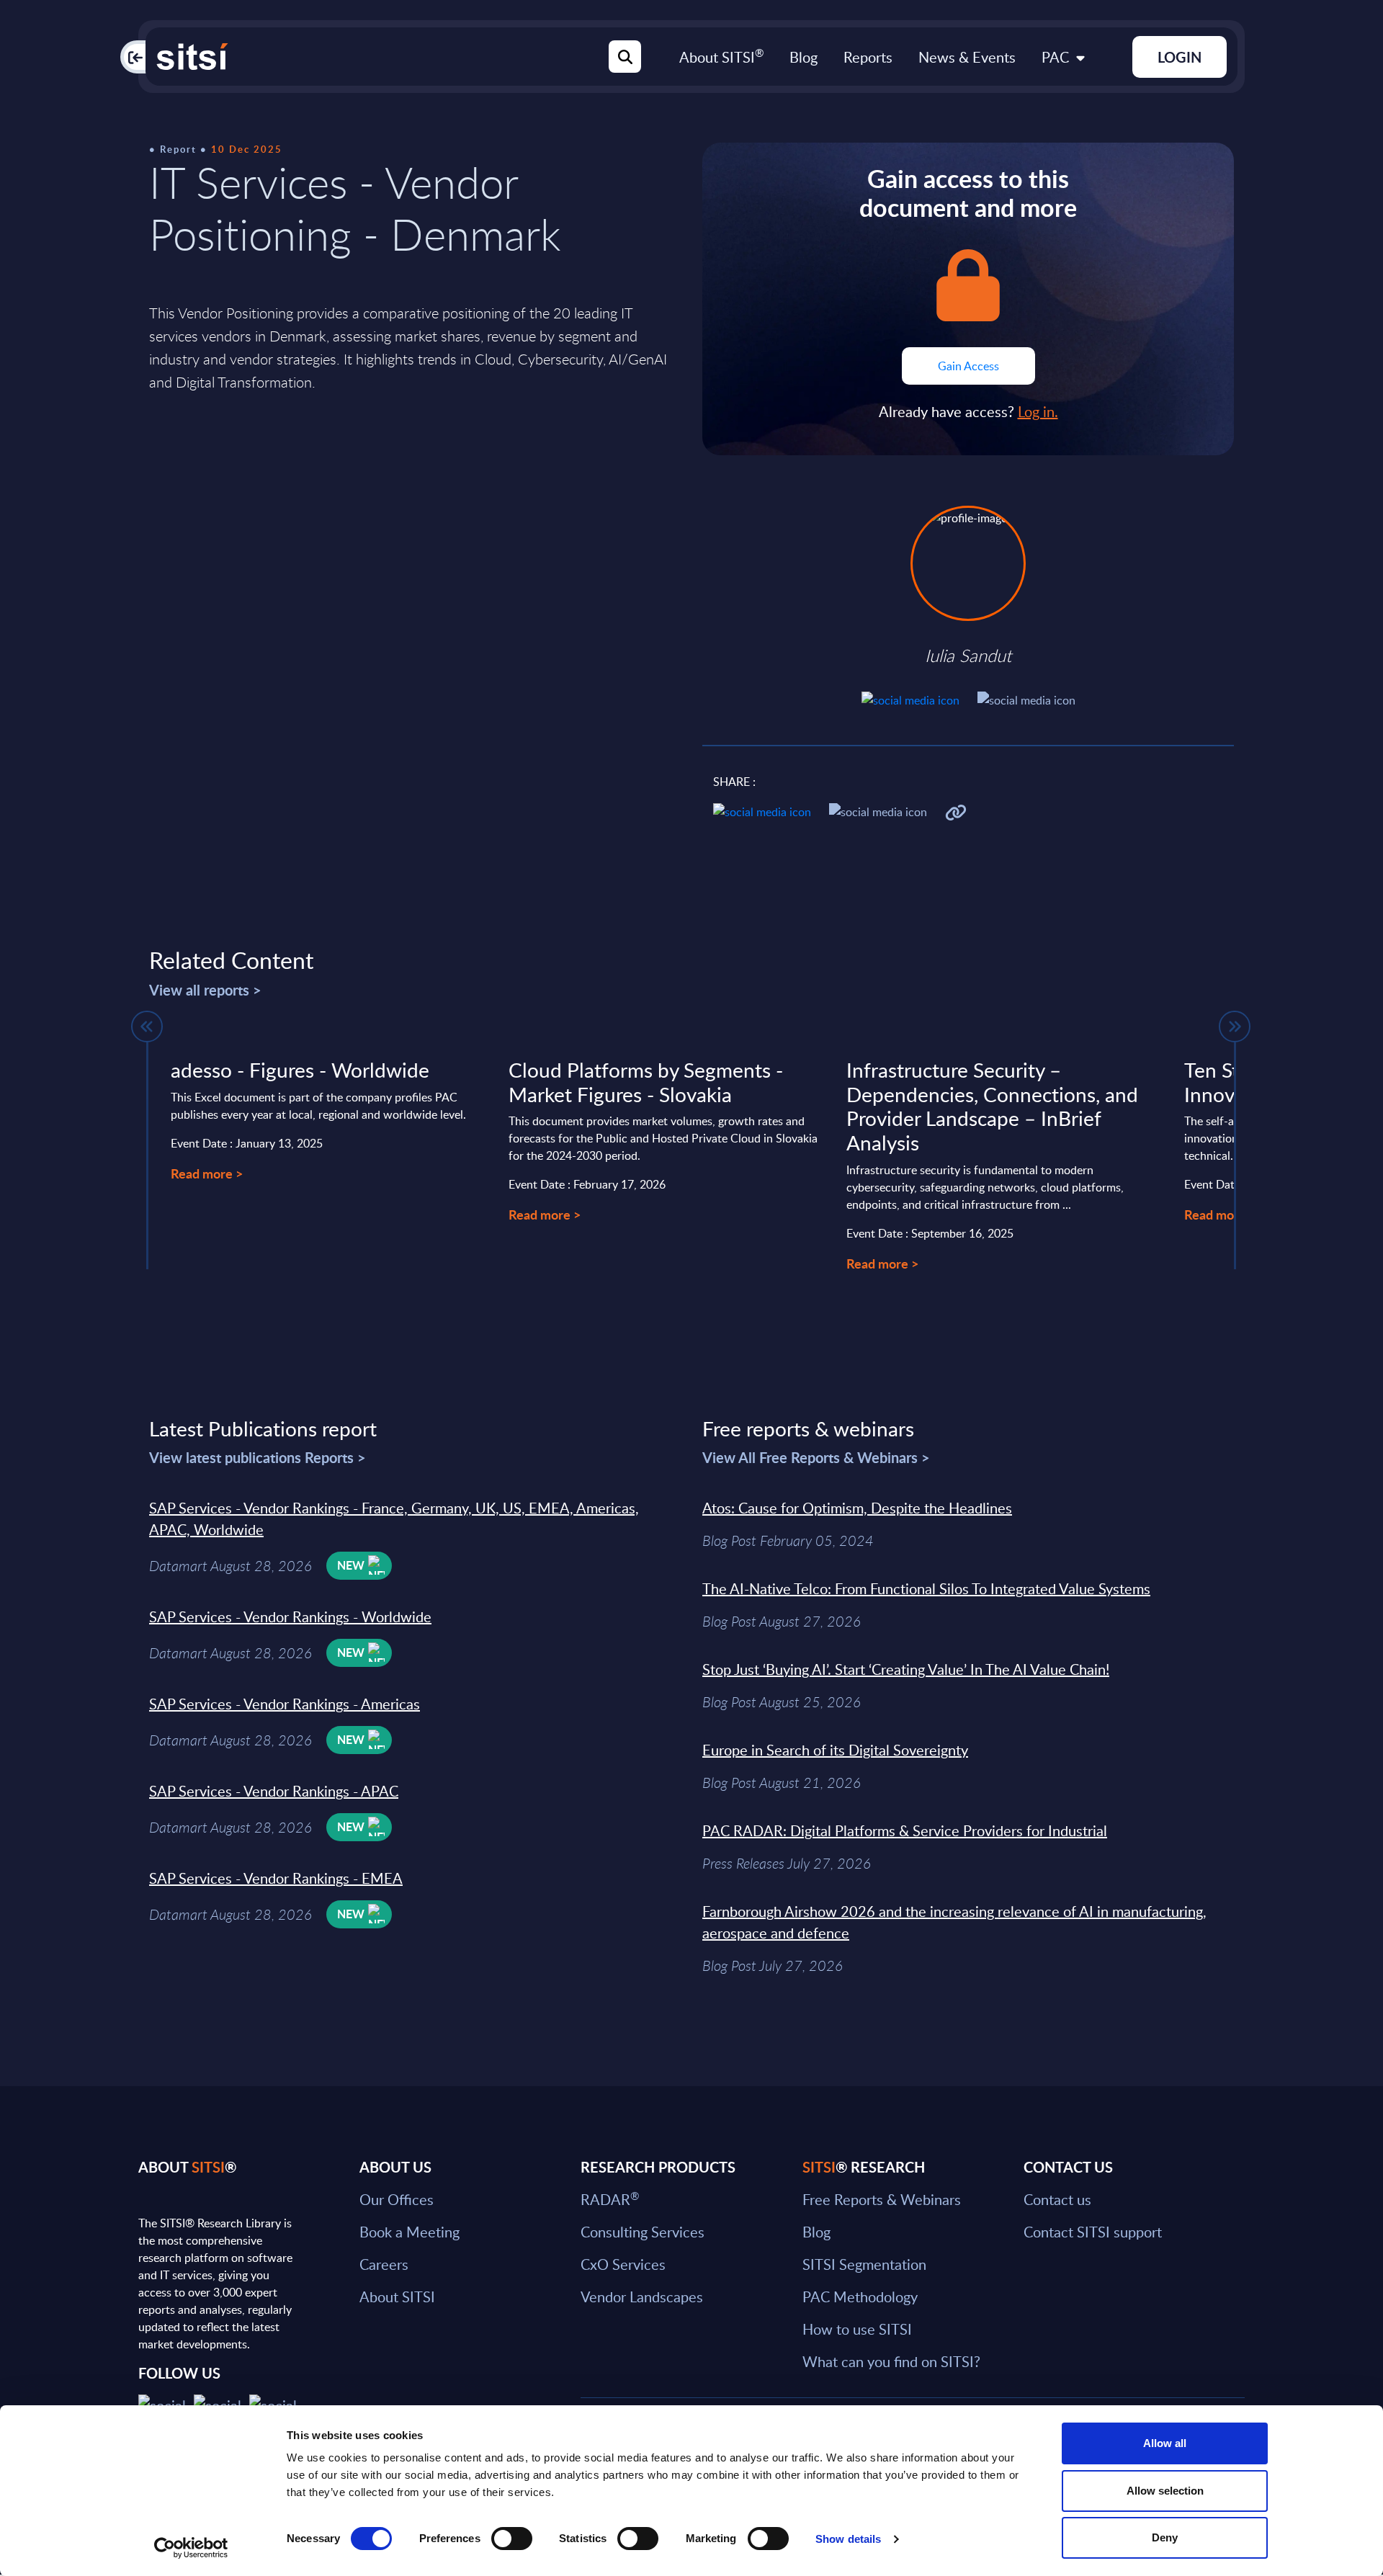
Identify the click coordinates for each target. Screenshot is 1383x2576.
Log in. (1038, 411)
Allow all (1165, 2443)
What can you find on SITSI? (891, 2361)
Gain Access (968, 366)
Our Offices (397, 2199)
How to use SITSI (857, 2329)
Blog (804, 57)
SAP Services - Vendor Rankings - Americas (285, 1704)
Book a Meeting (409, 2232)
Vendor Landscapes (642, 2297)
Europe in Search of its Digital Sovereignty (835, 1750)
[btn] (147, 1027)
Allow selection (1165, 2491)
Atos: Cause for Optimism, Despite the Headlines (857, 1508)
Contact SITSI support (1093, 2232)
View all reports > (205, 990)
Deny (1165, 2537)
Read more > (207, 1173)
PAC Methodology (860, 2297)
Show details (848, 2539)
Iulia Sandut (968, 656)
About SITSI (721, 57)
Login (1180, 57)
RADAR (610, 2199)
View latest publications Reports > (258, 1457)
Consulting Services (643, 2232)
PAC (1055, 57)
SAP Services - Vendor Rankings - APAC (274, 1791)
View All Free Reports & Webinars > (816, 1457)
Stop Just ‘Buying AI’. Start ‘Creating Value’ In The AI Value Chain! (906, 1669)
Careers (384, 2264)
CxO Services (623, 2264)
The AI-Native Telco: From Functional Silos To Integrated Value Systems (926, 1588)
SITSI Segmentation (864, 2264)
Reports (868, 57)
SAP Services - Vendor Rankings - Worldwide (290, 1616)
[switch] (512, 2539)
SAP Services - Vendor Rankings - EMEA (276, 1878)
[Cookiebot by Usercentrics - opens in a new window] (191, 2548)
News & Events (967, 57)
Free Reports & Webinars (882, 2199)
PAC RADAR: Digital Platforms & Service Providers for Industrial (905, 1830)
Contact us (1057, 2199)
